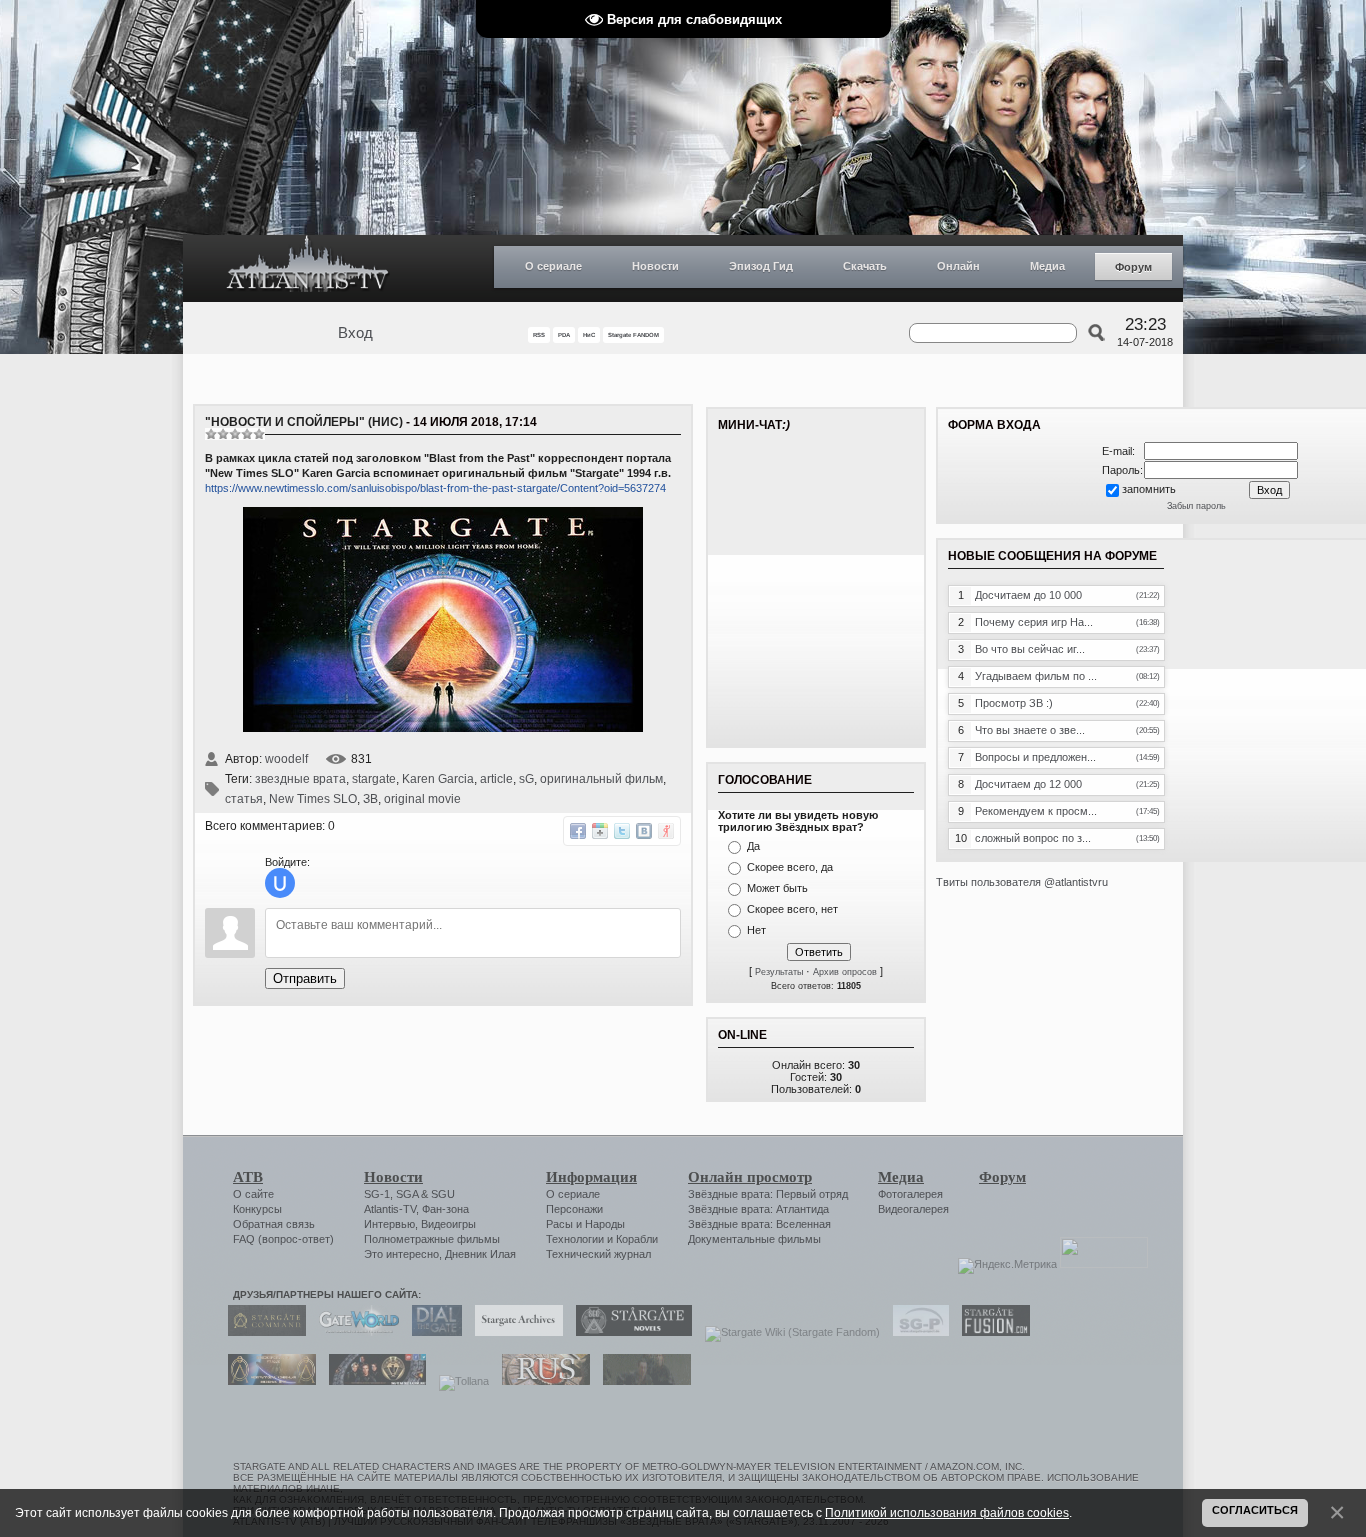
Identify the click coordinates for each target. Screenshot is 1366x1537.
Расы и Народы (585, 1224)
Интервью (389, 1224)
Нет (756, 930)
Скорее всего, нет (792, 909)
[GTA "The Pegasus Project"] (642, 1381)
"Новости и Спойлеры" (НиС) (304, 422)
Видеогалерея (913, 1209)
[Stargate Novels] (629, 1332)
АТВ (248, 1177)
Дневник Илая (480, 1254)
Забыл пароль (1196, 506)
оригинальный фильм (601, 779)
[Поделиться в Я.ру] (666, 831)
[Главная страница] (308, 268)
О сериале (553, 266)
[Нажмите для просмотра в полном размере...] (443, 728)
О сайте (253, 1194)
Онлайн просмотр (750, 1177)
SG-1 (377, 1194)
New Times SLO (313, 799)
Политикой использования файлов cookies (947, 1512)
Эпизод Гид (761, 266)
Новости (655, 266)
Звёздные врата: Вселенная (759, 1224)
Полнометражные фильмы (432, 1239)
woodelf (286, 759)
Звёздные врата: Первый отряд (768, 1194)
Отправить (305, 978)
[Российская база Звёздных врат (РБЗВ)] (372, 1381)
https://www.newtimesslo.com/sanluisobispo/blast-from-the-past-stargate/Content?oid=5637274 (435, 488)
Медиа (1047, 266)
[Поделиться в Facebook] (578, 831)
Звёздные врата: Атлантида (758, 1209)
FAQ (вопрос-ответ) (283, 1239)
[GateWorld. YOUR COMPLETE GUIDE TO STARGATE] (354, 1332)
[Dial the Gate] (432, 1332)
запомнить (1149, 489)
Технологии (575, 1239)
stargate (374, 779)
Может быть (777, 888)
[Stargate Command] (262, 1332)
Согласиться (1255, 1510)
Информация (591, 1177)
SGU (443, 1194)
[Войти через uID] (280, 883)
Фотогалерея (910, 1194)
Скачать (865, 266)
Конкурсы (257, 1209)
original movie (422, 799)
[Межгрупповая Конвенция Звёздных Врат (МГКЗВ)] (267, 1381)
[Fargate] (541, 1381)
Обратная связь (274, 1224)
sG (526, 779)
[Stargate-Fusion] (991, 1332)
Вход (355, 333)
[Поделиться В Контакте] (644, 831)
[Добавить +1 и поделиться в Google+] (600, 831)
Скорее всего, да (790, 867)
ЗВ (370, 799)
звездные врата (300, 779)
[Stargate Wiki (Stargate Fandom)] (787, 1332)
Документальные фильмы (754, 1239)
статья (244, 799)
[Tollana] (459, 1381)
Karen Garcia (438, 779)
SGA (407, 1194)
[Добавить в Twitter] (622, 831)
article (496, 779)
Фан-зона (445, 1209)
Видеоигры (448, 1224)
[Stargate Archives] (514, 1332)
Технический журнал (598, 1254)
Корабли (637, 1239)
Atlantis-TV (390, 1209)
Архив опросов (845, 972)
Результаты (779, 972)
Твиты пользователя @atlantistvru (1022, 882)
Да (753, 846)
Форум (1133, 267)
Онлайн (958, 266)
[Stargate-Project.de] (916, 1332)
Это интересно (401, 1254)
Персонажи (574, 1209)
